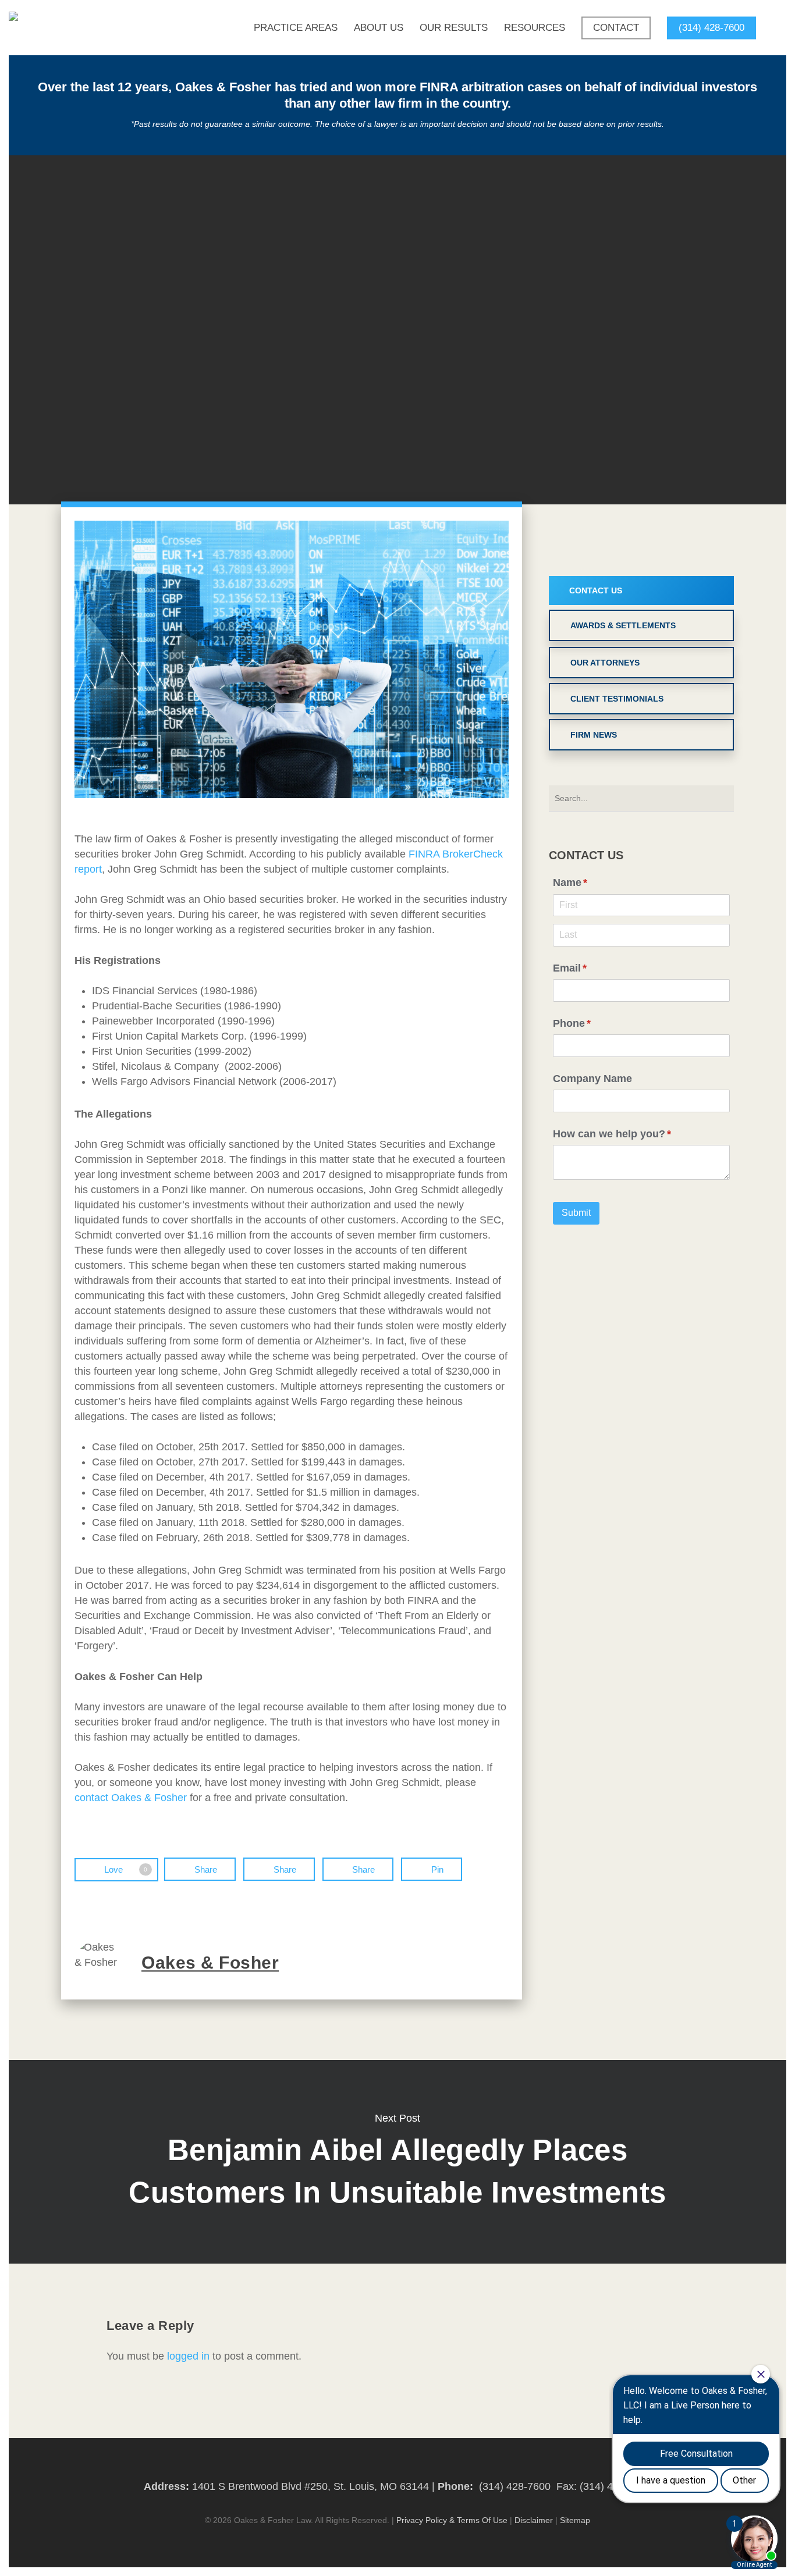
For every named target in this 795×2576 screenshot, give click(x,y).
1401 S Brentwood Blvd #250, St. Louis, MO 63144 (310, 2486)
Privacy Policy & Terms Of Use (452, 2520)
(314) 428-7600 (515, 2486)
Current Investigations (397, 329)
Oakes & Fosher (342, 469)
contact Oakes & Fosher (131, 1798)
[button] (641, 590)
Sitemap (575, 2520)
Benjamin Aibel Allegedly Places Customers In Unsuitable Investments (397, 2162)
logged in (188, 2356)
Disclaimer (534, 2520)
